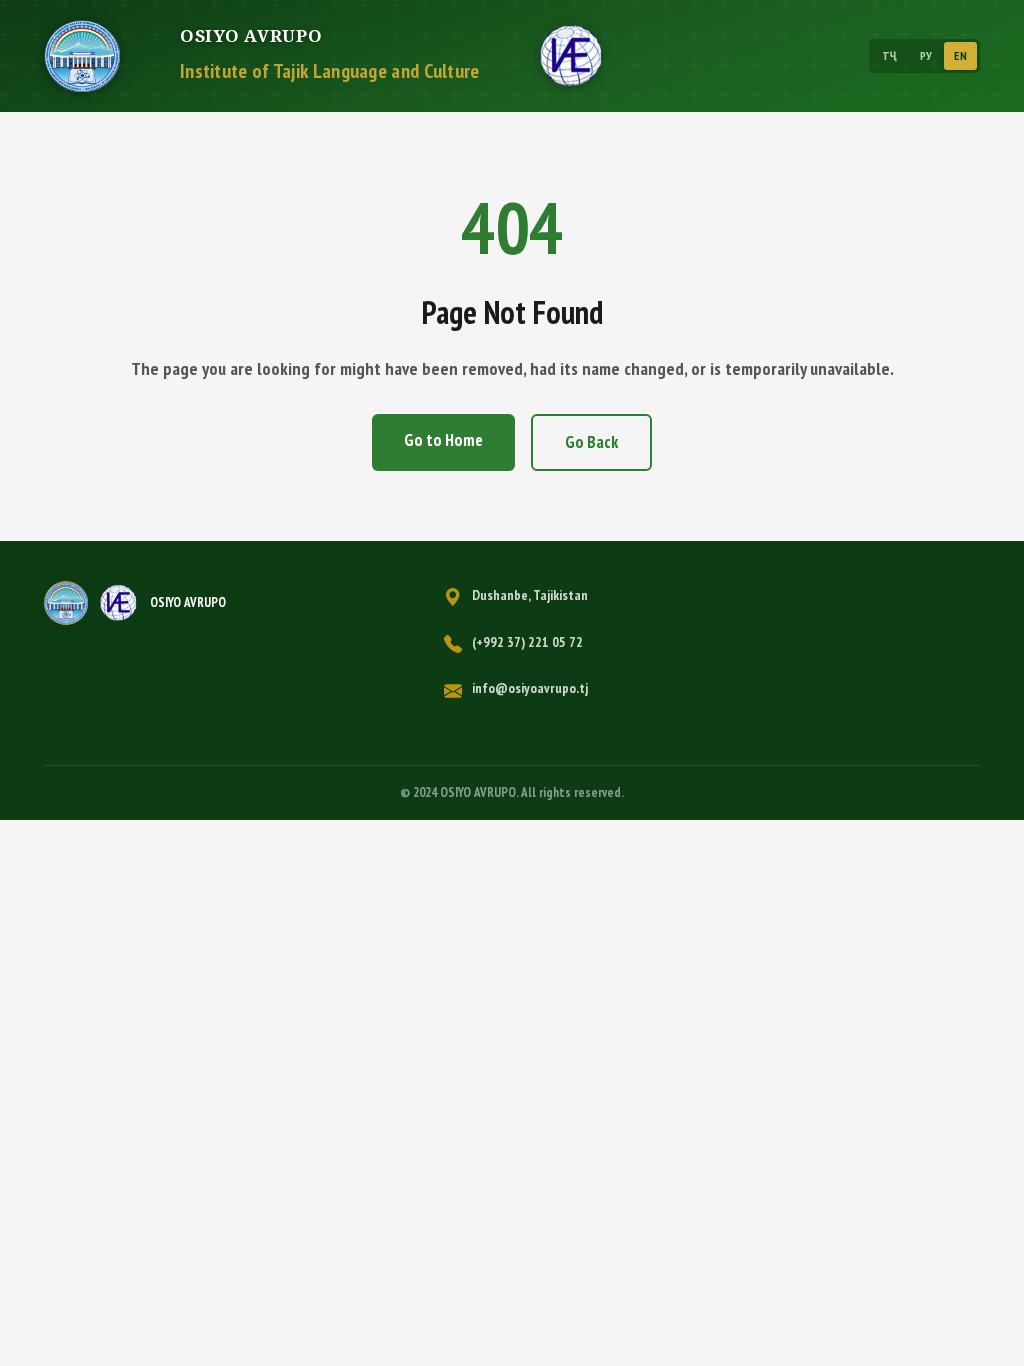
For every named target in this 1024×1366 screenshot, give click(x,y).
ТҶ (890, 55)
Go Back (591, 442)
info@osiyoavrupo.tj (530, 688)
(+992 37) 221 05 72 (527, 642)
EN (960, 55)
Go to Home (443, 440)
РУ (926, 55)
